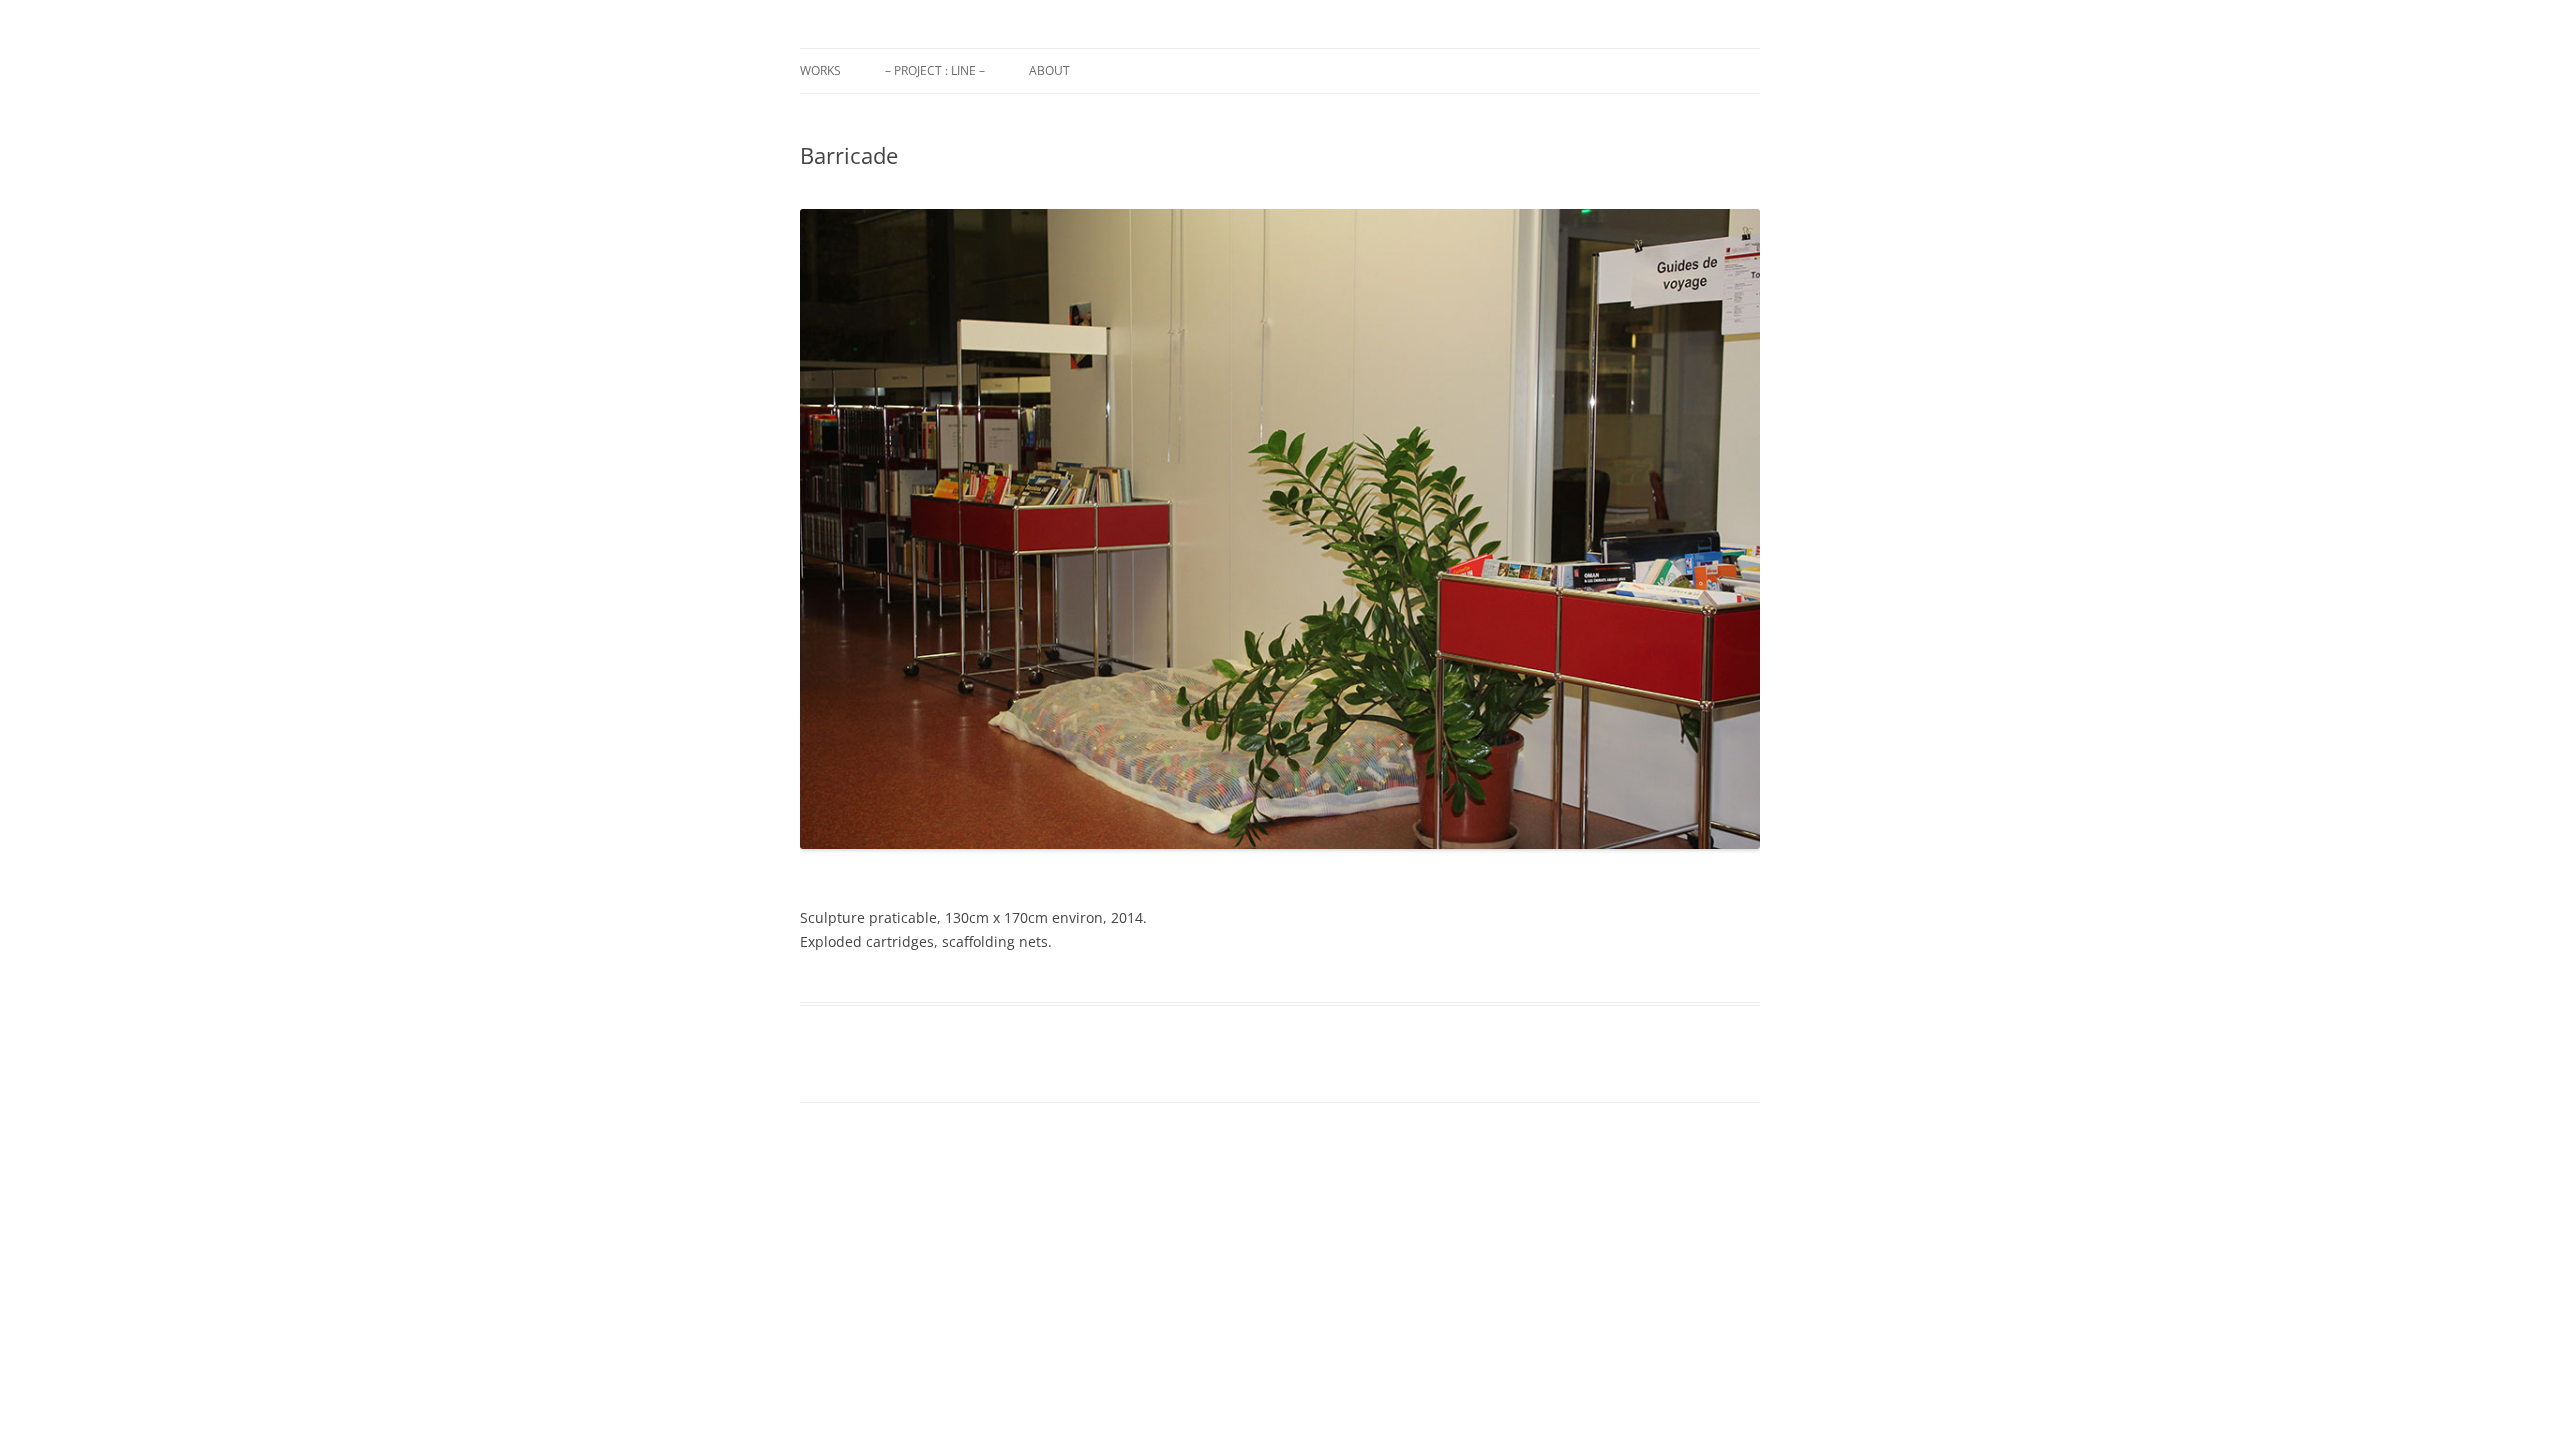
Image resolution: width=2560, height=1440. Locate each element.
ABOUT (1049, 70)
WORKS (820, 70)
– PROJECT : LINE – (935, 70)
